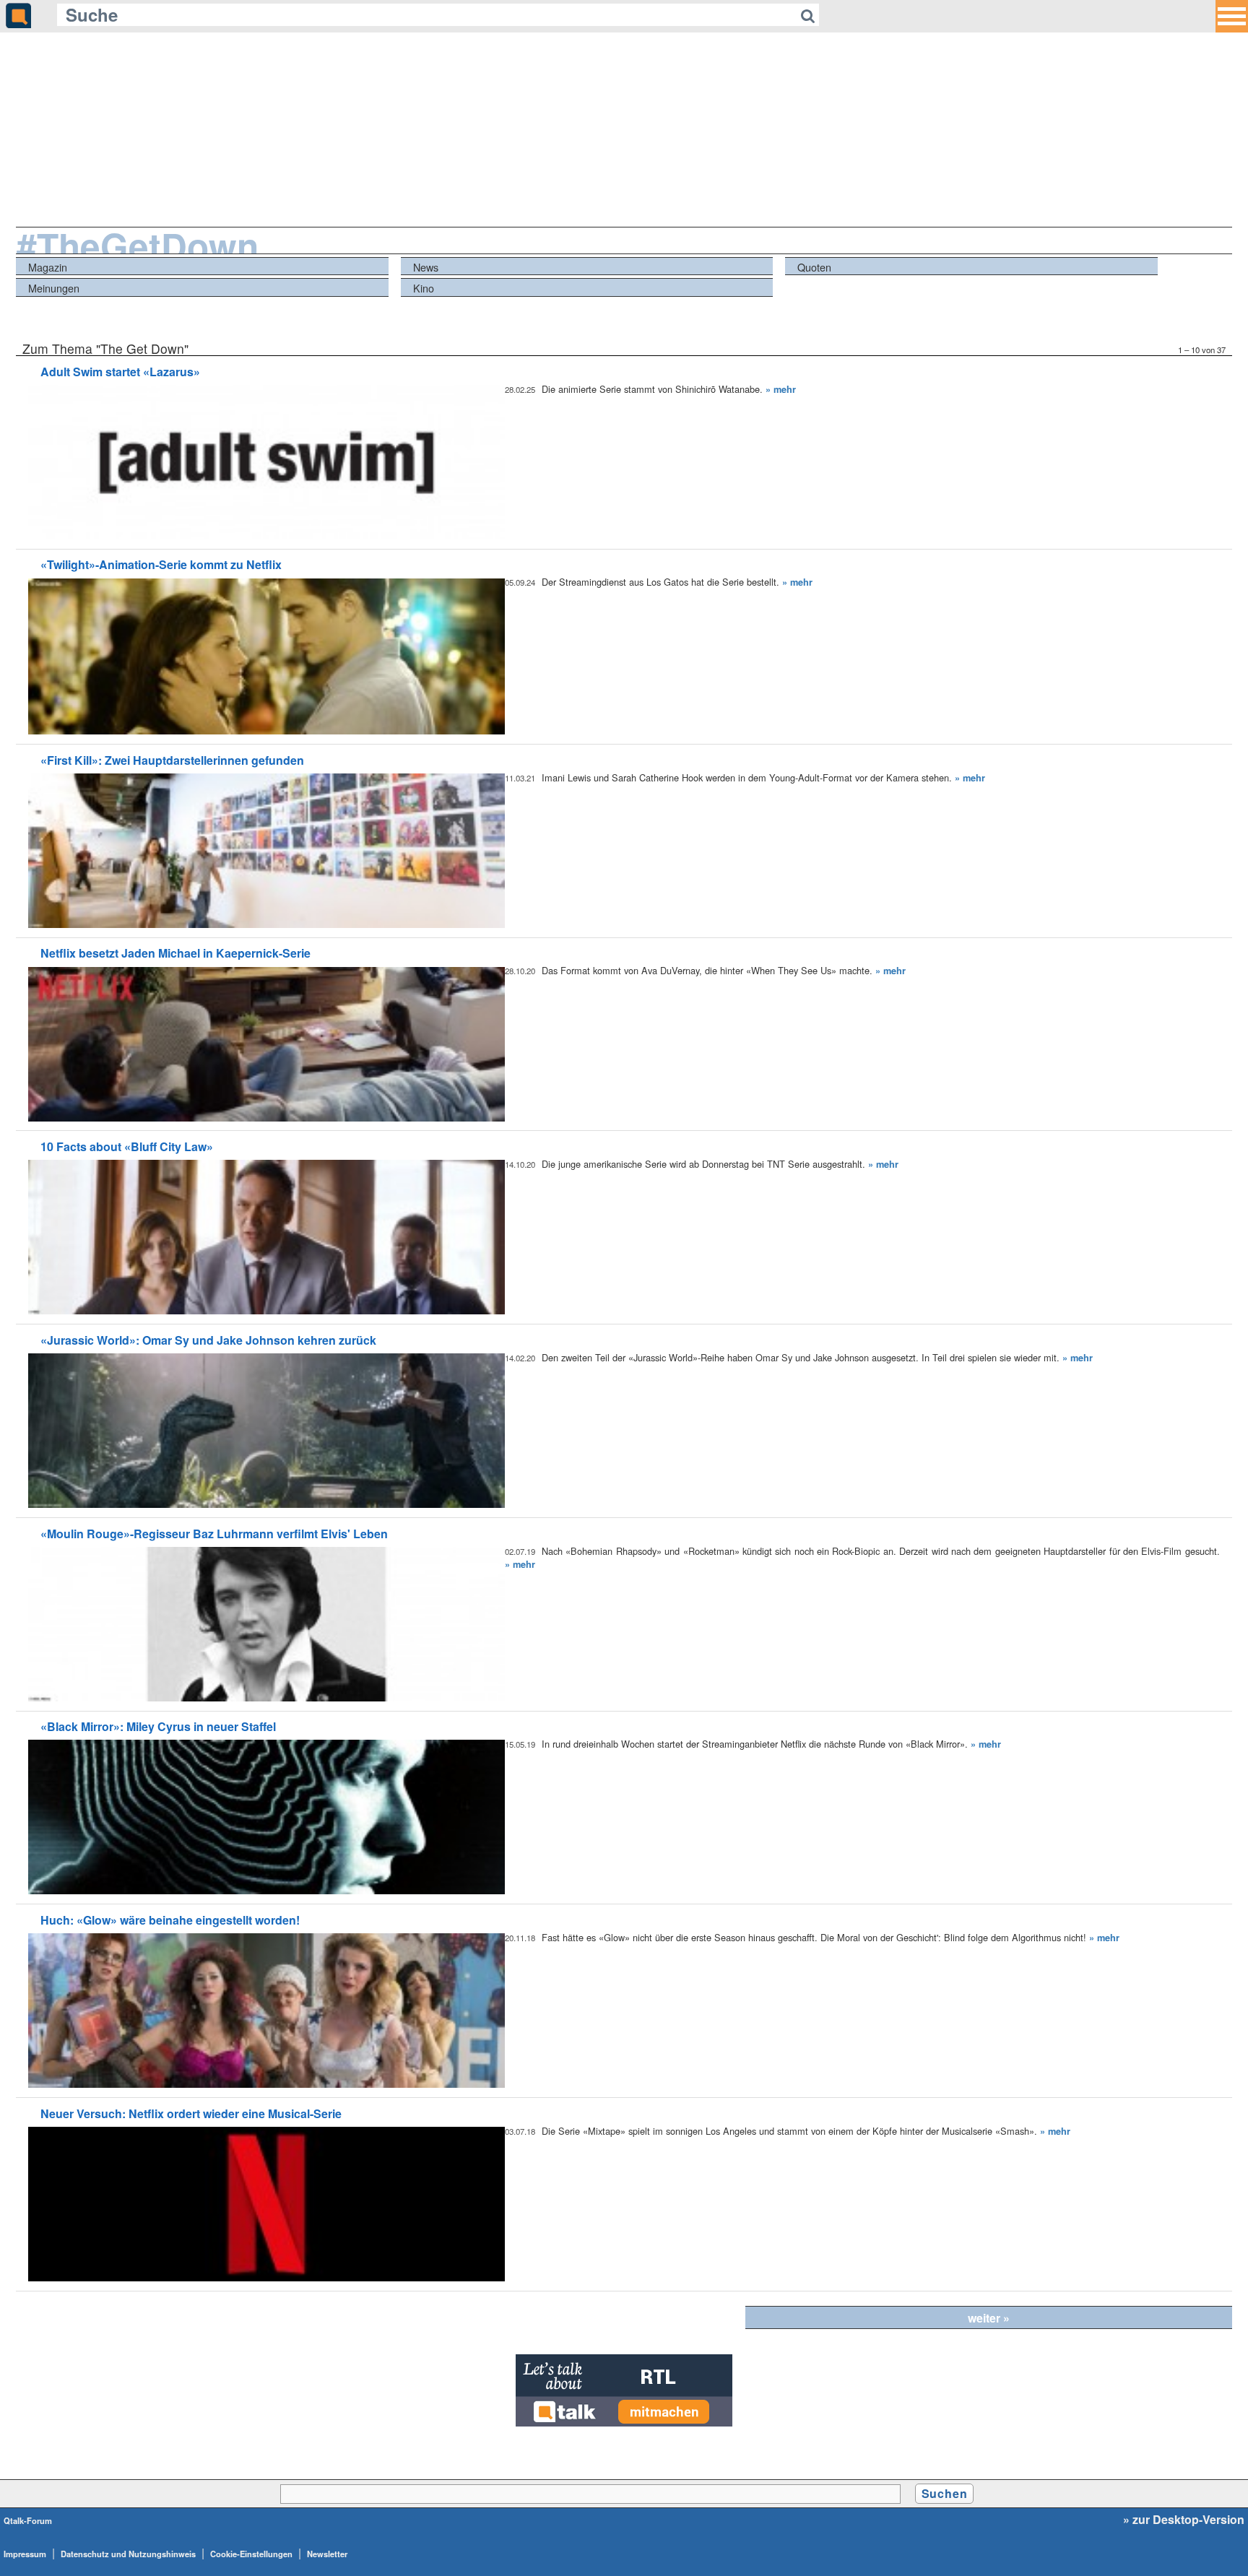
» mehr (781, 389)
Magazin (48, 267)
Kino (424, 288)
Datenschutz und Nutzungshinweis (128, 2554)
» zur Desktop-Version (1184, 2520)
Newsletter (327, 2554)
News (426, 267)
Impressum (25, 2554)
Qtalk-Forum (28, 2520)
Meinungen (54, 288)
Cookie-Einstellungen (251, 2554)
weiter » (989, 2318)
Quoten (814, 267)
